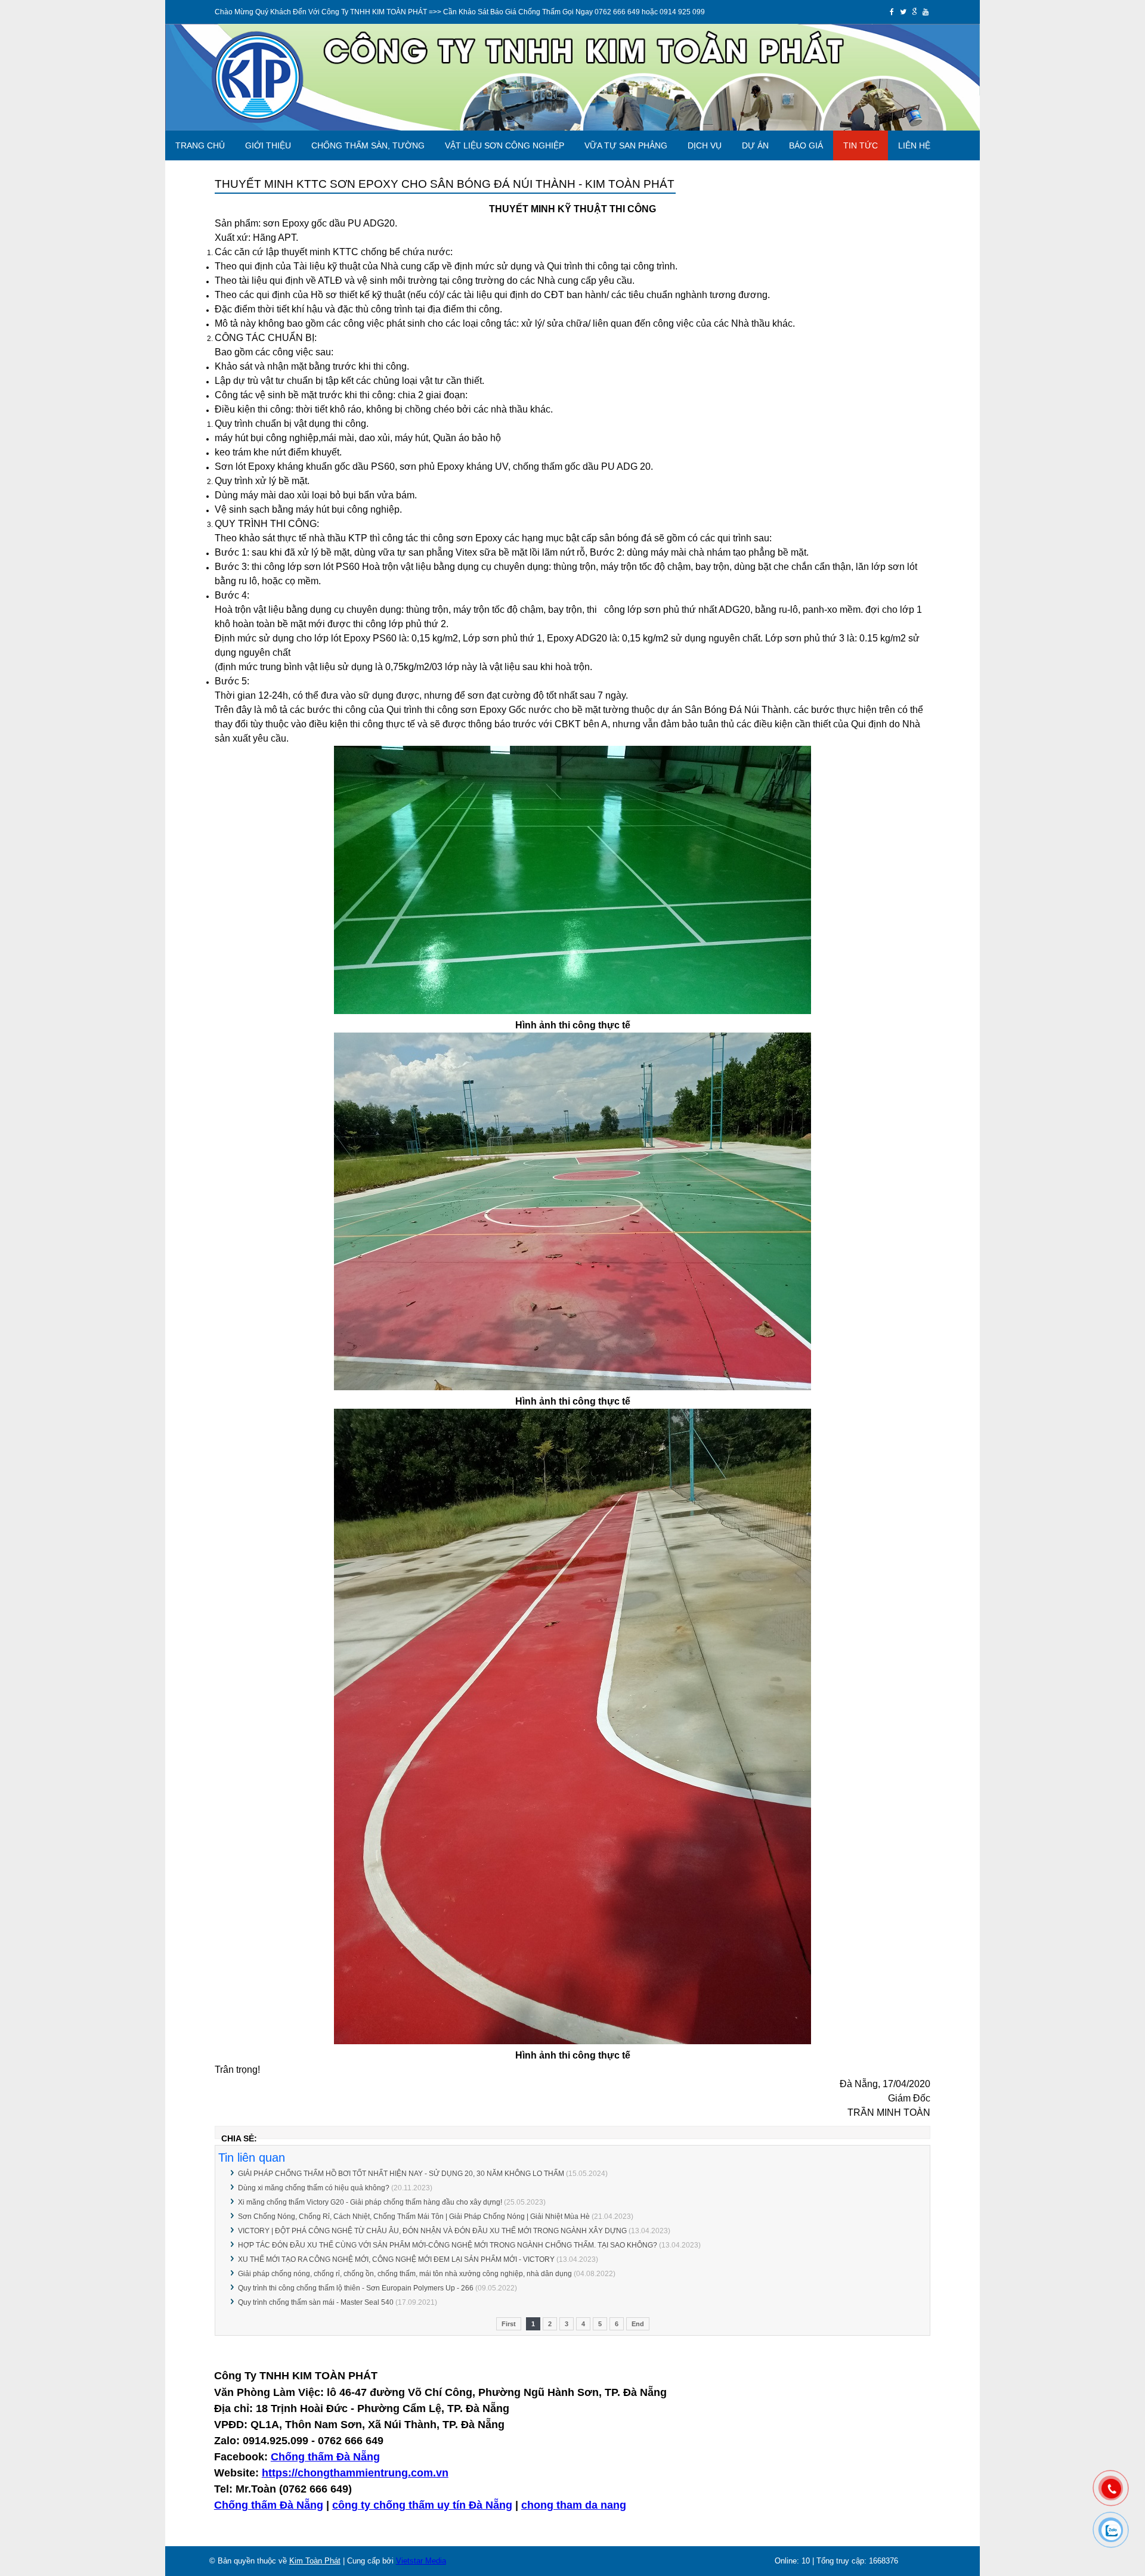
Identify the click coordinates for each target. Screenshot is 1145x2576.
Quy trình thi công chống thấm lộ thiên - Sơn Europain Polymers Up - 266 (356, 2288)
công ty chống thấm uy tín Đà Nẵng (422, 2505)
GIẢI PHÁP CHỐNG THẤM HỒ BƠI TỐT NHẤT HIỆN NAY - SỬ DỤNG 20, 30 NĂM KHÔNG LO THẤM (401, 2174)
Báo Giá (806, 145)
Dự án (755, 145)
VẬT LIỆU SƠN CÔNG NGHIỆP (505, 145)
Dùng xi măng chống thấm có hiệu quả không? (314, 2188)
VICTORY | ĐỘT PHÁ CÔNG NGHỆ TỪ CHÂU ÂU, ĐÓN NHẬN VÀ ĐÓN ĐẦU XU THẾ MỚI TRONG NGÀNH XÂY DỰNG (432, 2231)
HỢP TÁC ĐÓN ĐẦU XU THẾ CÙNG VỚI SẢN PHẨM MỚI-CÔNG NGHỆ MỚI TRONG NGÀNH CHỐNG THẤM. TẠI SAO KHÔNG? (448, 2245)
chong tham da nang (574, 2505)
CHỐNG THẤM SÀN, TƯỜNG (368, 145)
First (509, 2324)
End (638, 2324)
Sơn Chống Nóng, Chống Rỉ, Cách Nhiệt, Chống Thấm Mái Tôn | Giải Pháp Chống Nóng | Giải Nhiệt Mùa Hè (414, 2217)
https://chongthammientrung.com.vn (355, 2473)
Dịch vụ (705, 145)
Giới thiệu (268, 145)
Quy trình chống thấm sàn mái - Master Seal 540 (316, 2302)
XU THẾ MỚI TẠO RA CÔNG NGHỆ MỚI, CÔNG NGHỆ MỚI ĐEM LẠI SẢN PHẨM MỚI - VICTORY (396, 2259)
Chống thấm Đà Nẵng (325, 2457)
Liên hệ (914, 145)
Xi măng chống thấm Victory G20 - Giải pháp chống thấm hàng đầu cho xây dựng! (370, 2202)
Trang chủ (200, 145)
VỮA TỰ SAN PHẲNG (626, 145)
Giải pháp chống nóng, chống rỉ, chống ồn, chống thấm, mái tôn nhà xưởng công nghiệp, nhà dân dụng (405, 2274)
